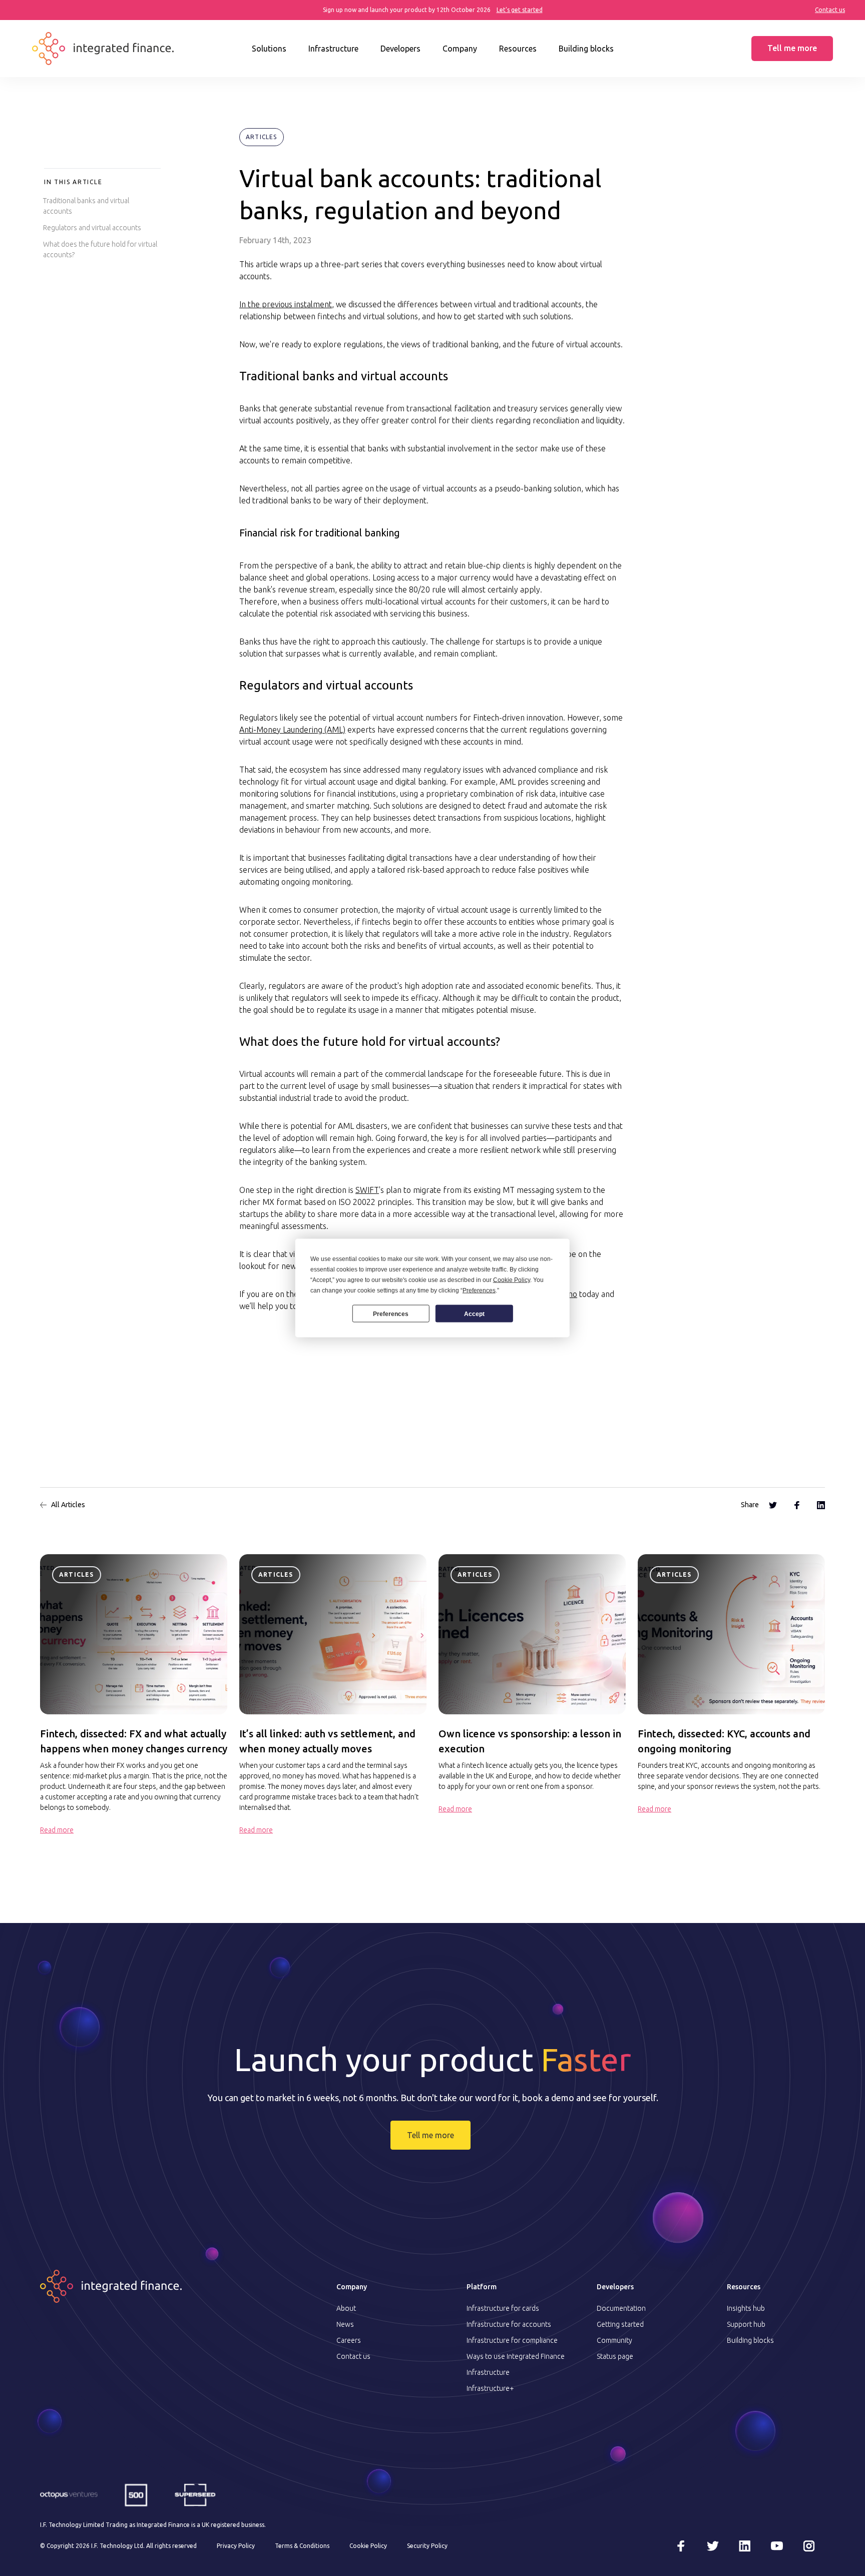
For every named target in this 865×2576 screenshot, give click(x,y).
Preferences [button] (479, 1291)
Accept (474, 1314)
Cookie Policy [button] (512, 1280)
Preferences (391, 1314)
